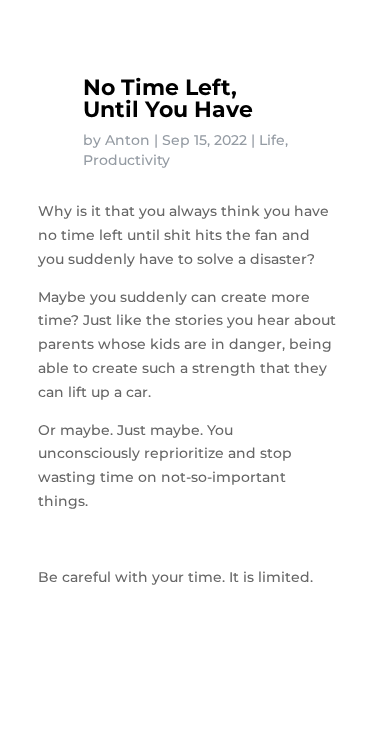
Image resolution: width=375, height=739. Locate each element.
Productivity (126, 160)
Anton (127, 140)
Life (272, 140)
